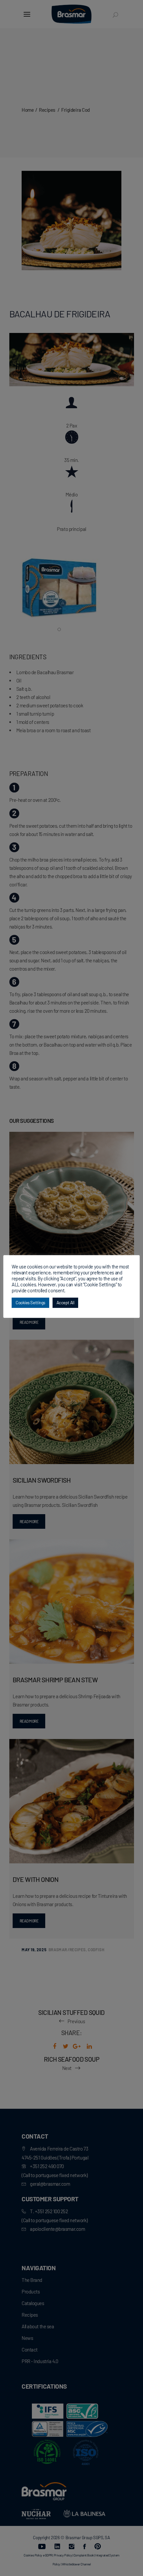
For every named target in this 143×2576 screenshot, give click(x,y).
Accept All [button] (66, 1303)
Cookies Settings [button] (30, 1303)
